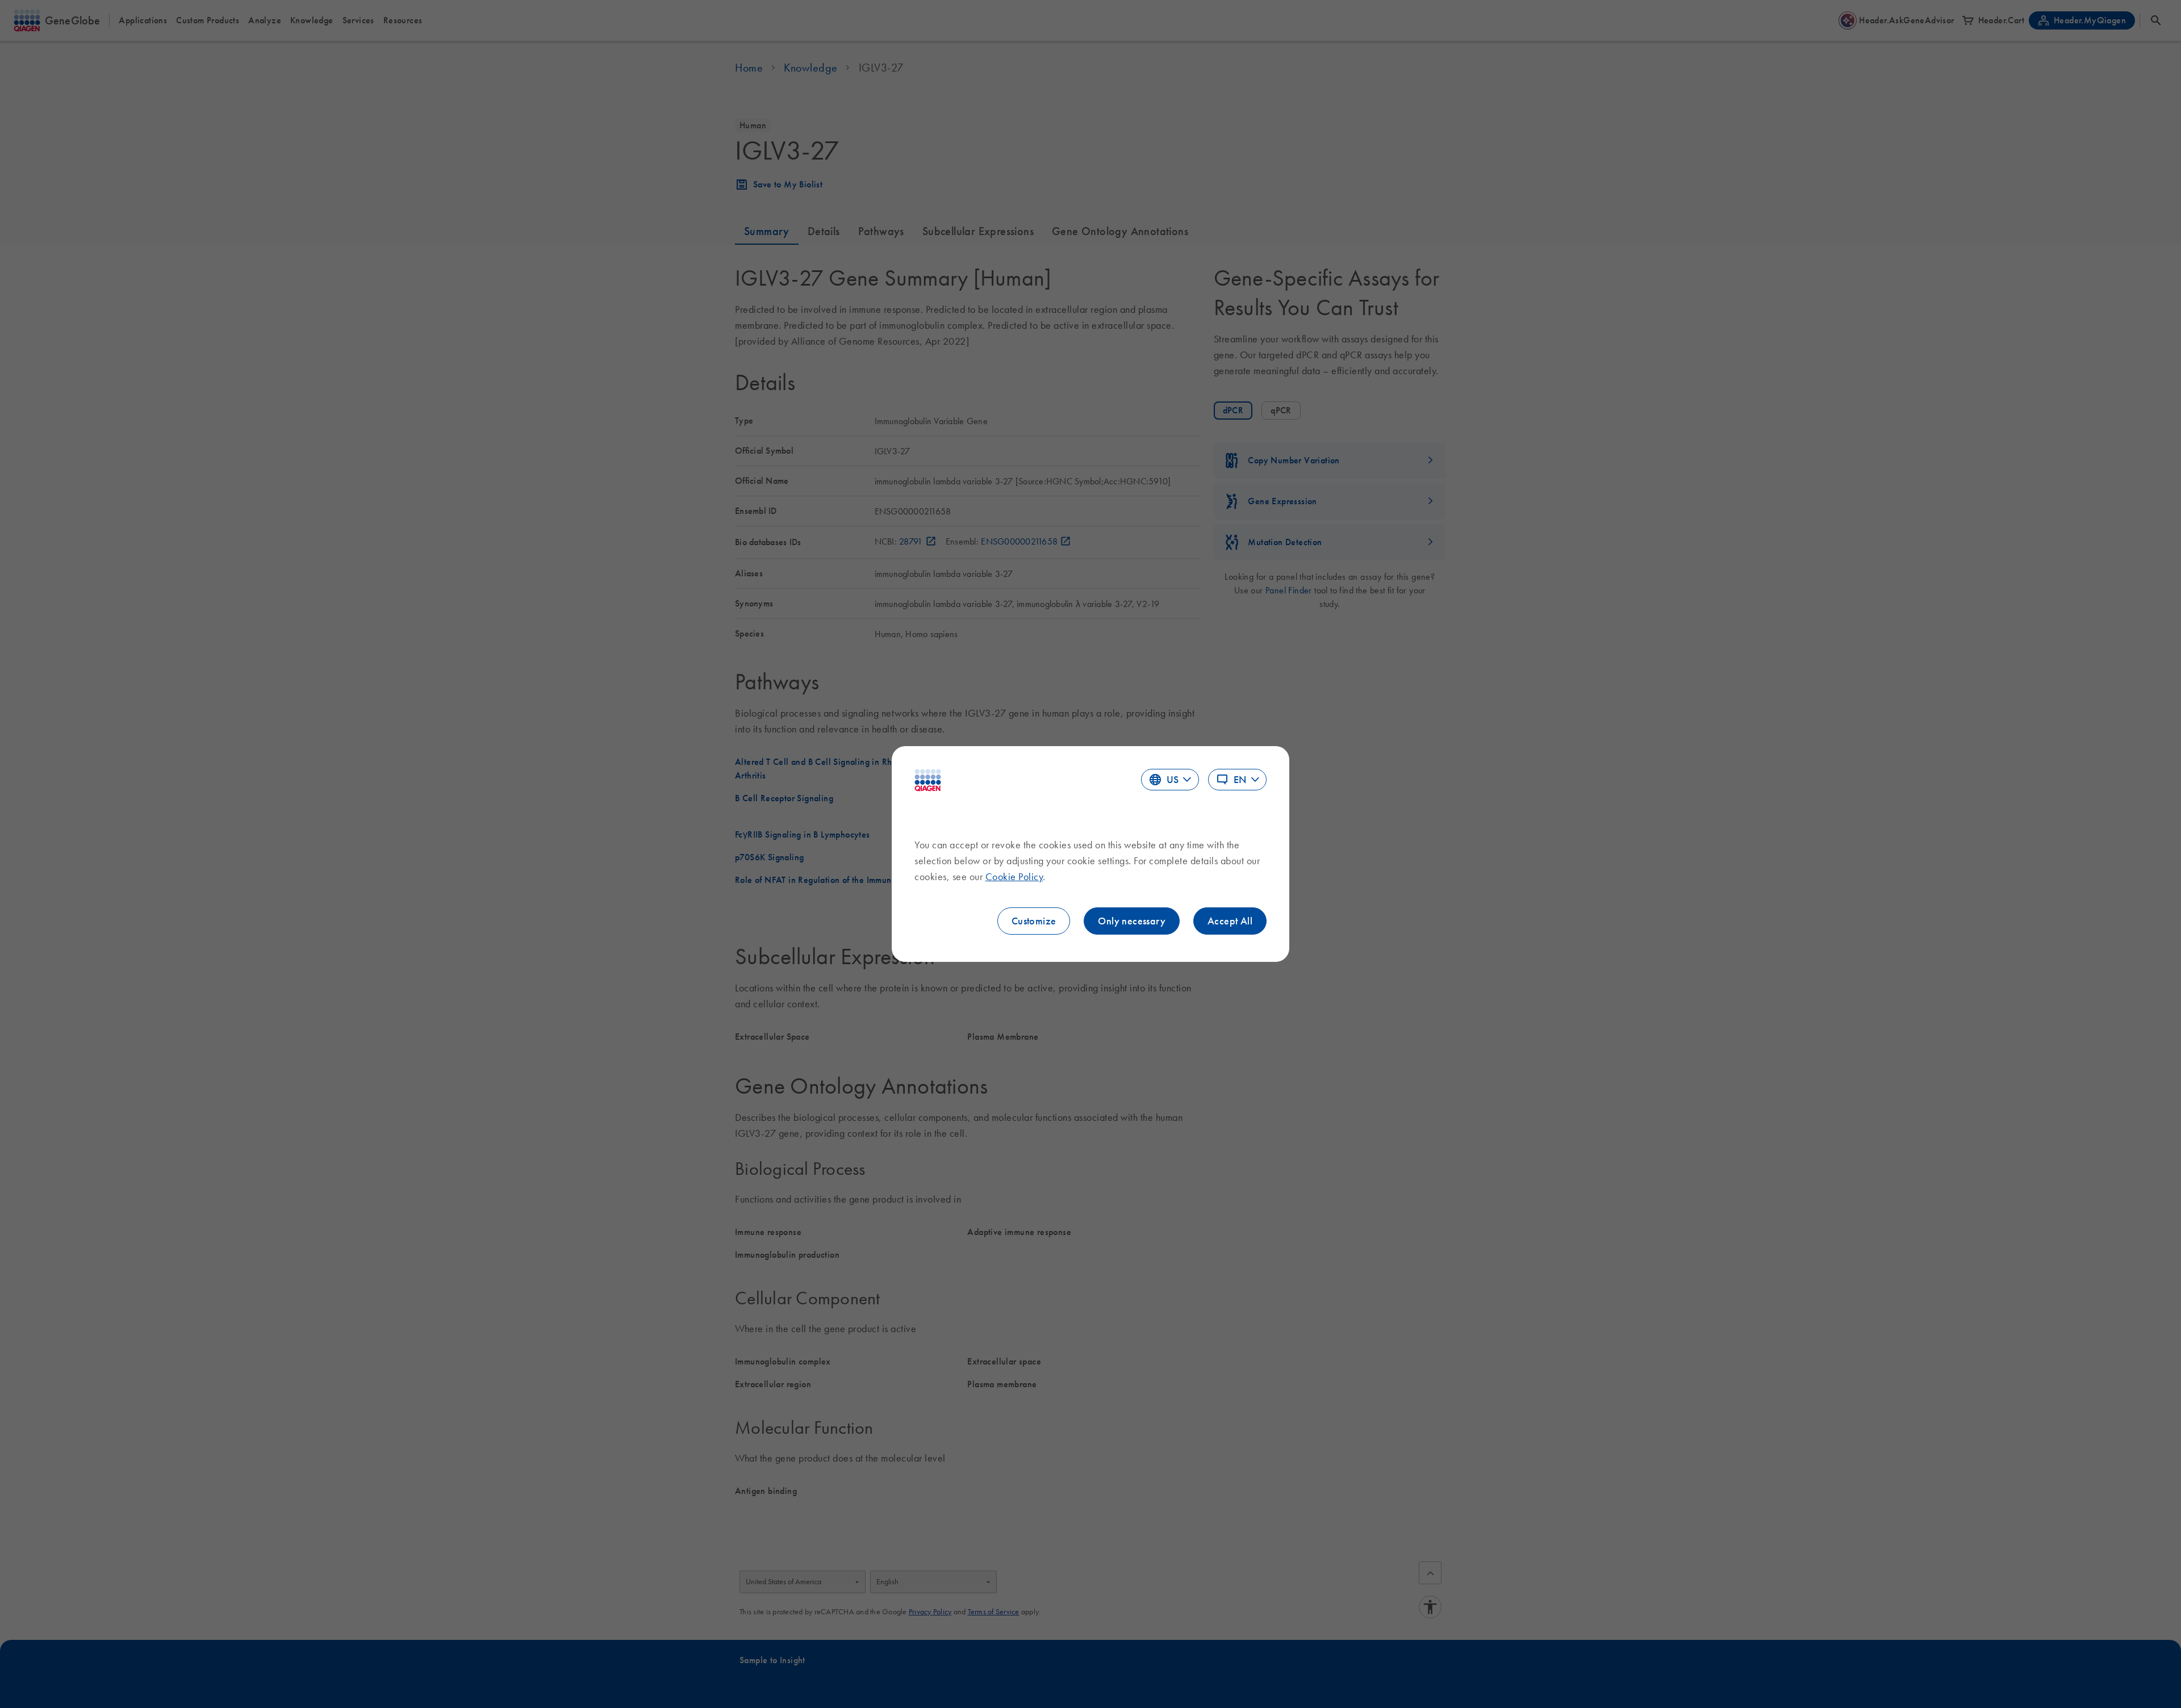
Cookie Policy (1014, 877)
